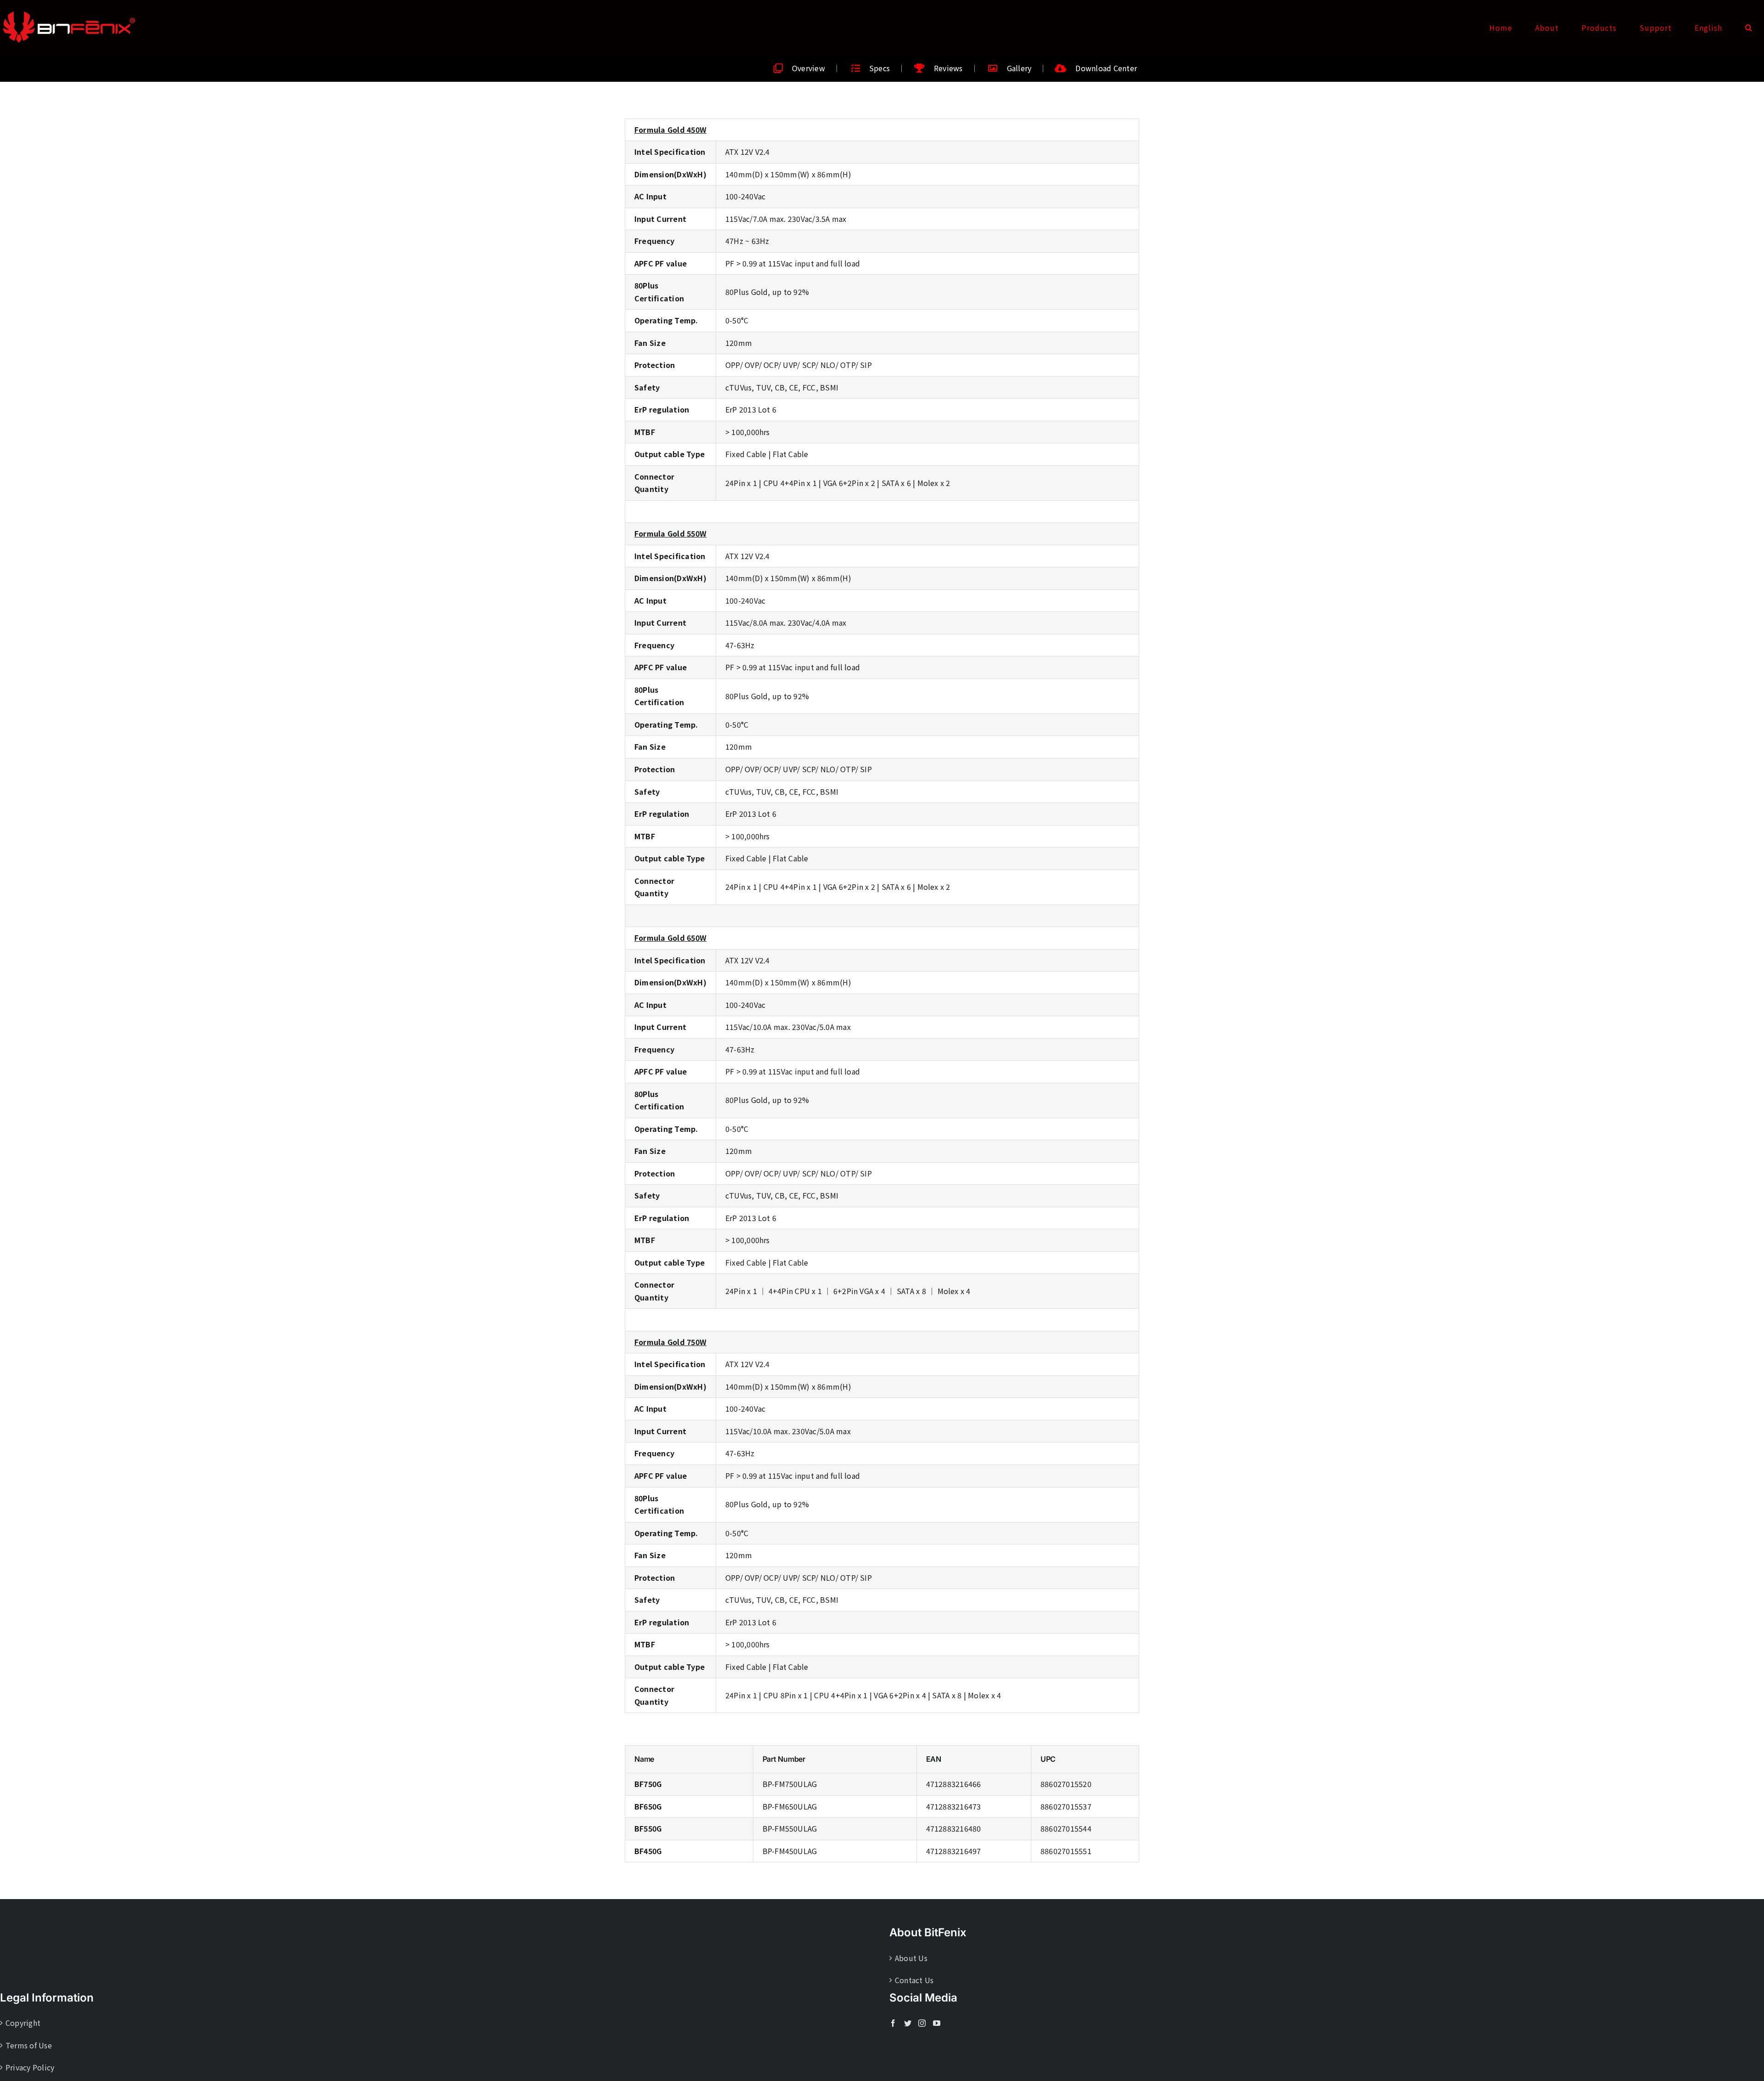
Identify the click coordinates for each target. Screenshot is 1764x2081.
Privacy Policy (30, 2067)
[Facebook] (893, 2023)
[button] (1749, 28)
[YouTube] (937, 2023)
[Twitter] (908, 2023)
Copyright (23, 2023)
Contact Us (914, 1980)
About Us (911, 1958)
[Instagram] (922, 2023)
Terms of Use (29, 2045)
